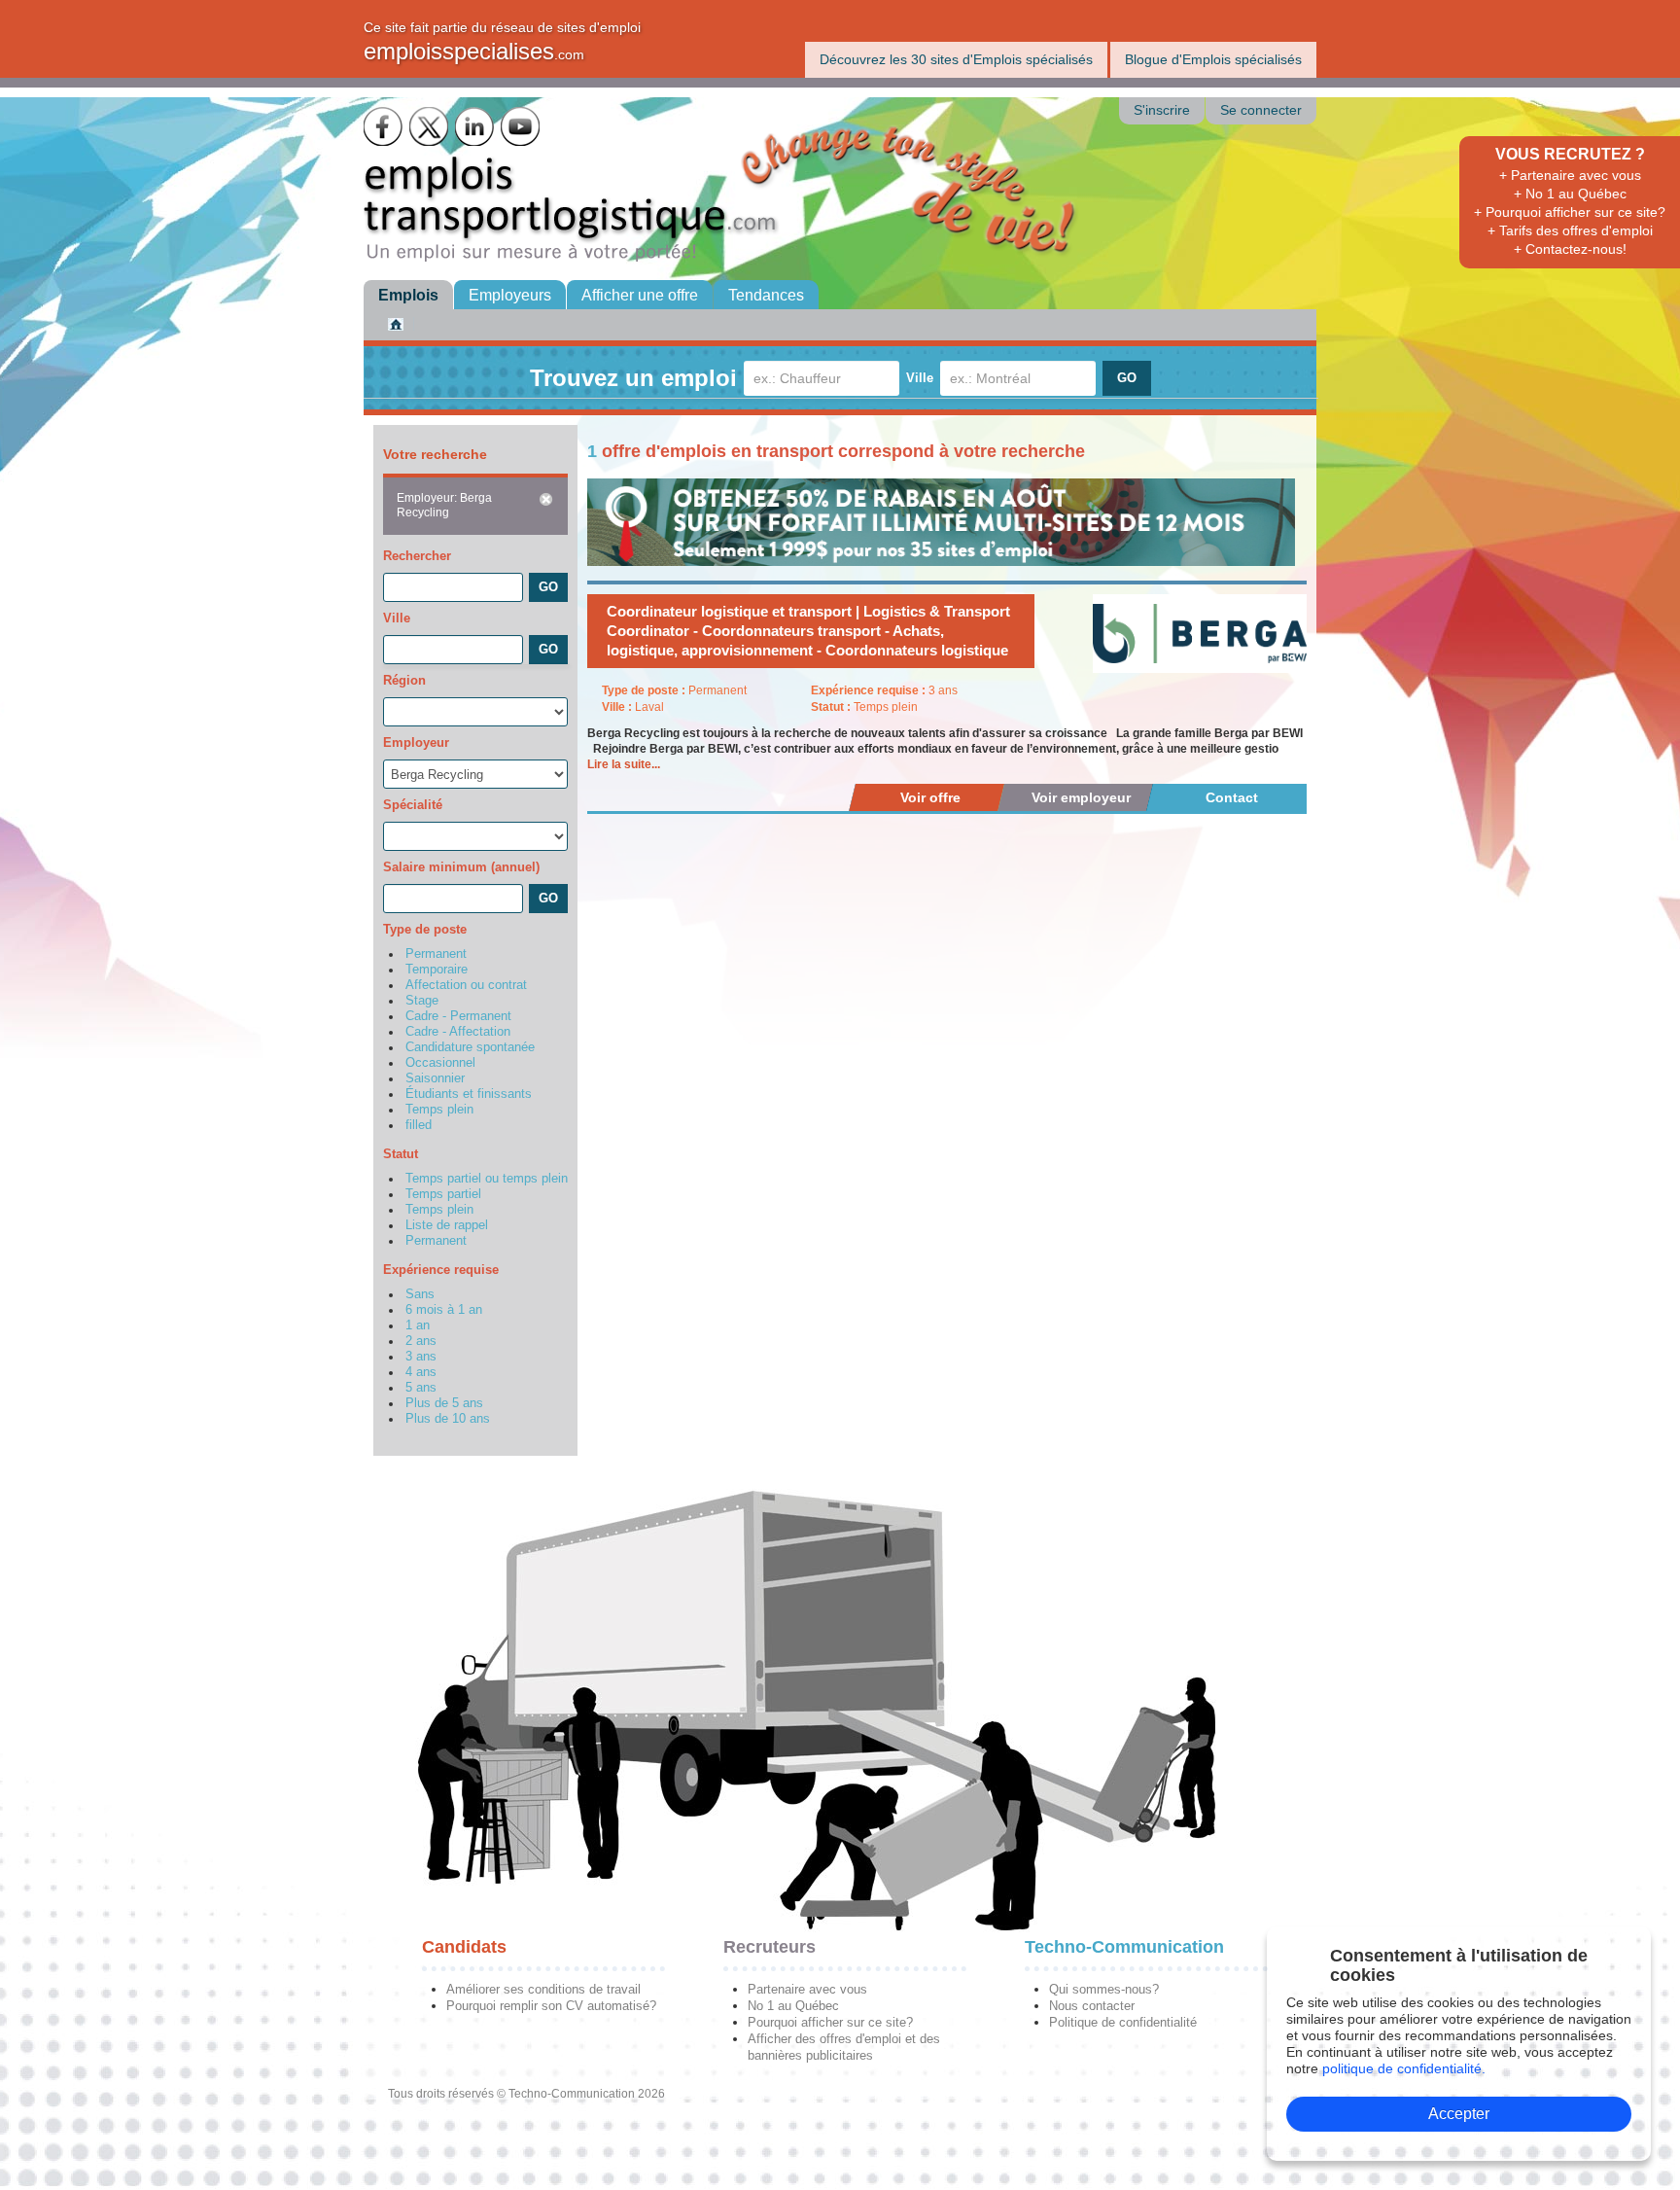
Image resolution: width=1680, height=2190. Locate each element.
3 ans (421, 1357)
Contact (1232, 797)
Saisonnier (435, 1078)
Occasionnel (440, 1063)
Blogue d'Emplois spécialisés (1213, 59)
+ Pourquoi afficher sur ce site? (1570, 212)
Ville (920, 378)
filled (419, 1125)
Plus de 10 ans (448, 1419)
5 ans (421, 1388)
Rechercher (417, 556)
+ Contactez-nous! (1570, 249)
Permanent (436, 954)
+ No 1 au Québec (1570, 194)
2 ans (421, 1341)
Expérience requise (441, 1270)
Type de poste (425, 929)
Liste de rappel (447, 1225)
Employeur (416, 742)
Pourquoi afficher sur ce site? (830, 2022)
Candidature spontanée (470, 1047)
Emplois (408, 295)
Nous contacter (1092, 2006)
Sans (420, 1294)
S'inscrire (1162, 110)
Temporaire (437, 970)
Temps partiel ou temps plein (487, 1179)
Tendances (766, 295)
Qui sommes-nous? (1104, 1989)
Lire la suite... (624, 764)
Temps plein (439, 1110)
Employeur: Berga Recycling (444, 505)
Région (404, 680)
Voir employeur (1081, 797)
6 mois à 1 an (444, 1310)
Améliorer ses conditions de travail (543, 1989)
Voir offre (930, 797)
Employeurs (510, 295)
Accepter (1459, 2114)
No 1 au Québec (793, 2006)
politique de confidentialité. (1404, 2068)
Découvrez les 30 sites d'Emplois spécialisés (956, 59)
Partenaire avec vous (807, 1989)
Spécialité (413, 805)
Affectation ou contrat (466, 985)
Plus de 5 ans (444, 1403)
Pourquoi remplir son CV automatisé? (551, 2006)
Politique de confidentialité (1123, 2022)
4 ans (421, 1372)
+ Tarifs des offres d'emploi (1570, 230)
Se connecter (1261, 110)
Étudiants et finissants (469, 1094)
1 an (418, 1325)
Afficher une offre (640, 295)
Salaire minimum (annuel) (461, 867)
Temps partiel (443, 1194)
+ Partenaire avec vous (1570, 175)
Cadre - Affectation (458, 1032)
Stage (422, 1001)
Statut (401, 1154)
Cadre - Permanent (458, 1016)
